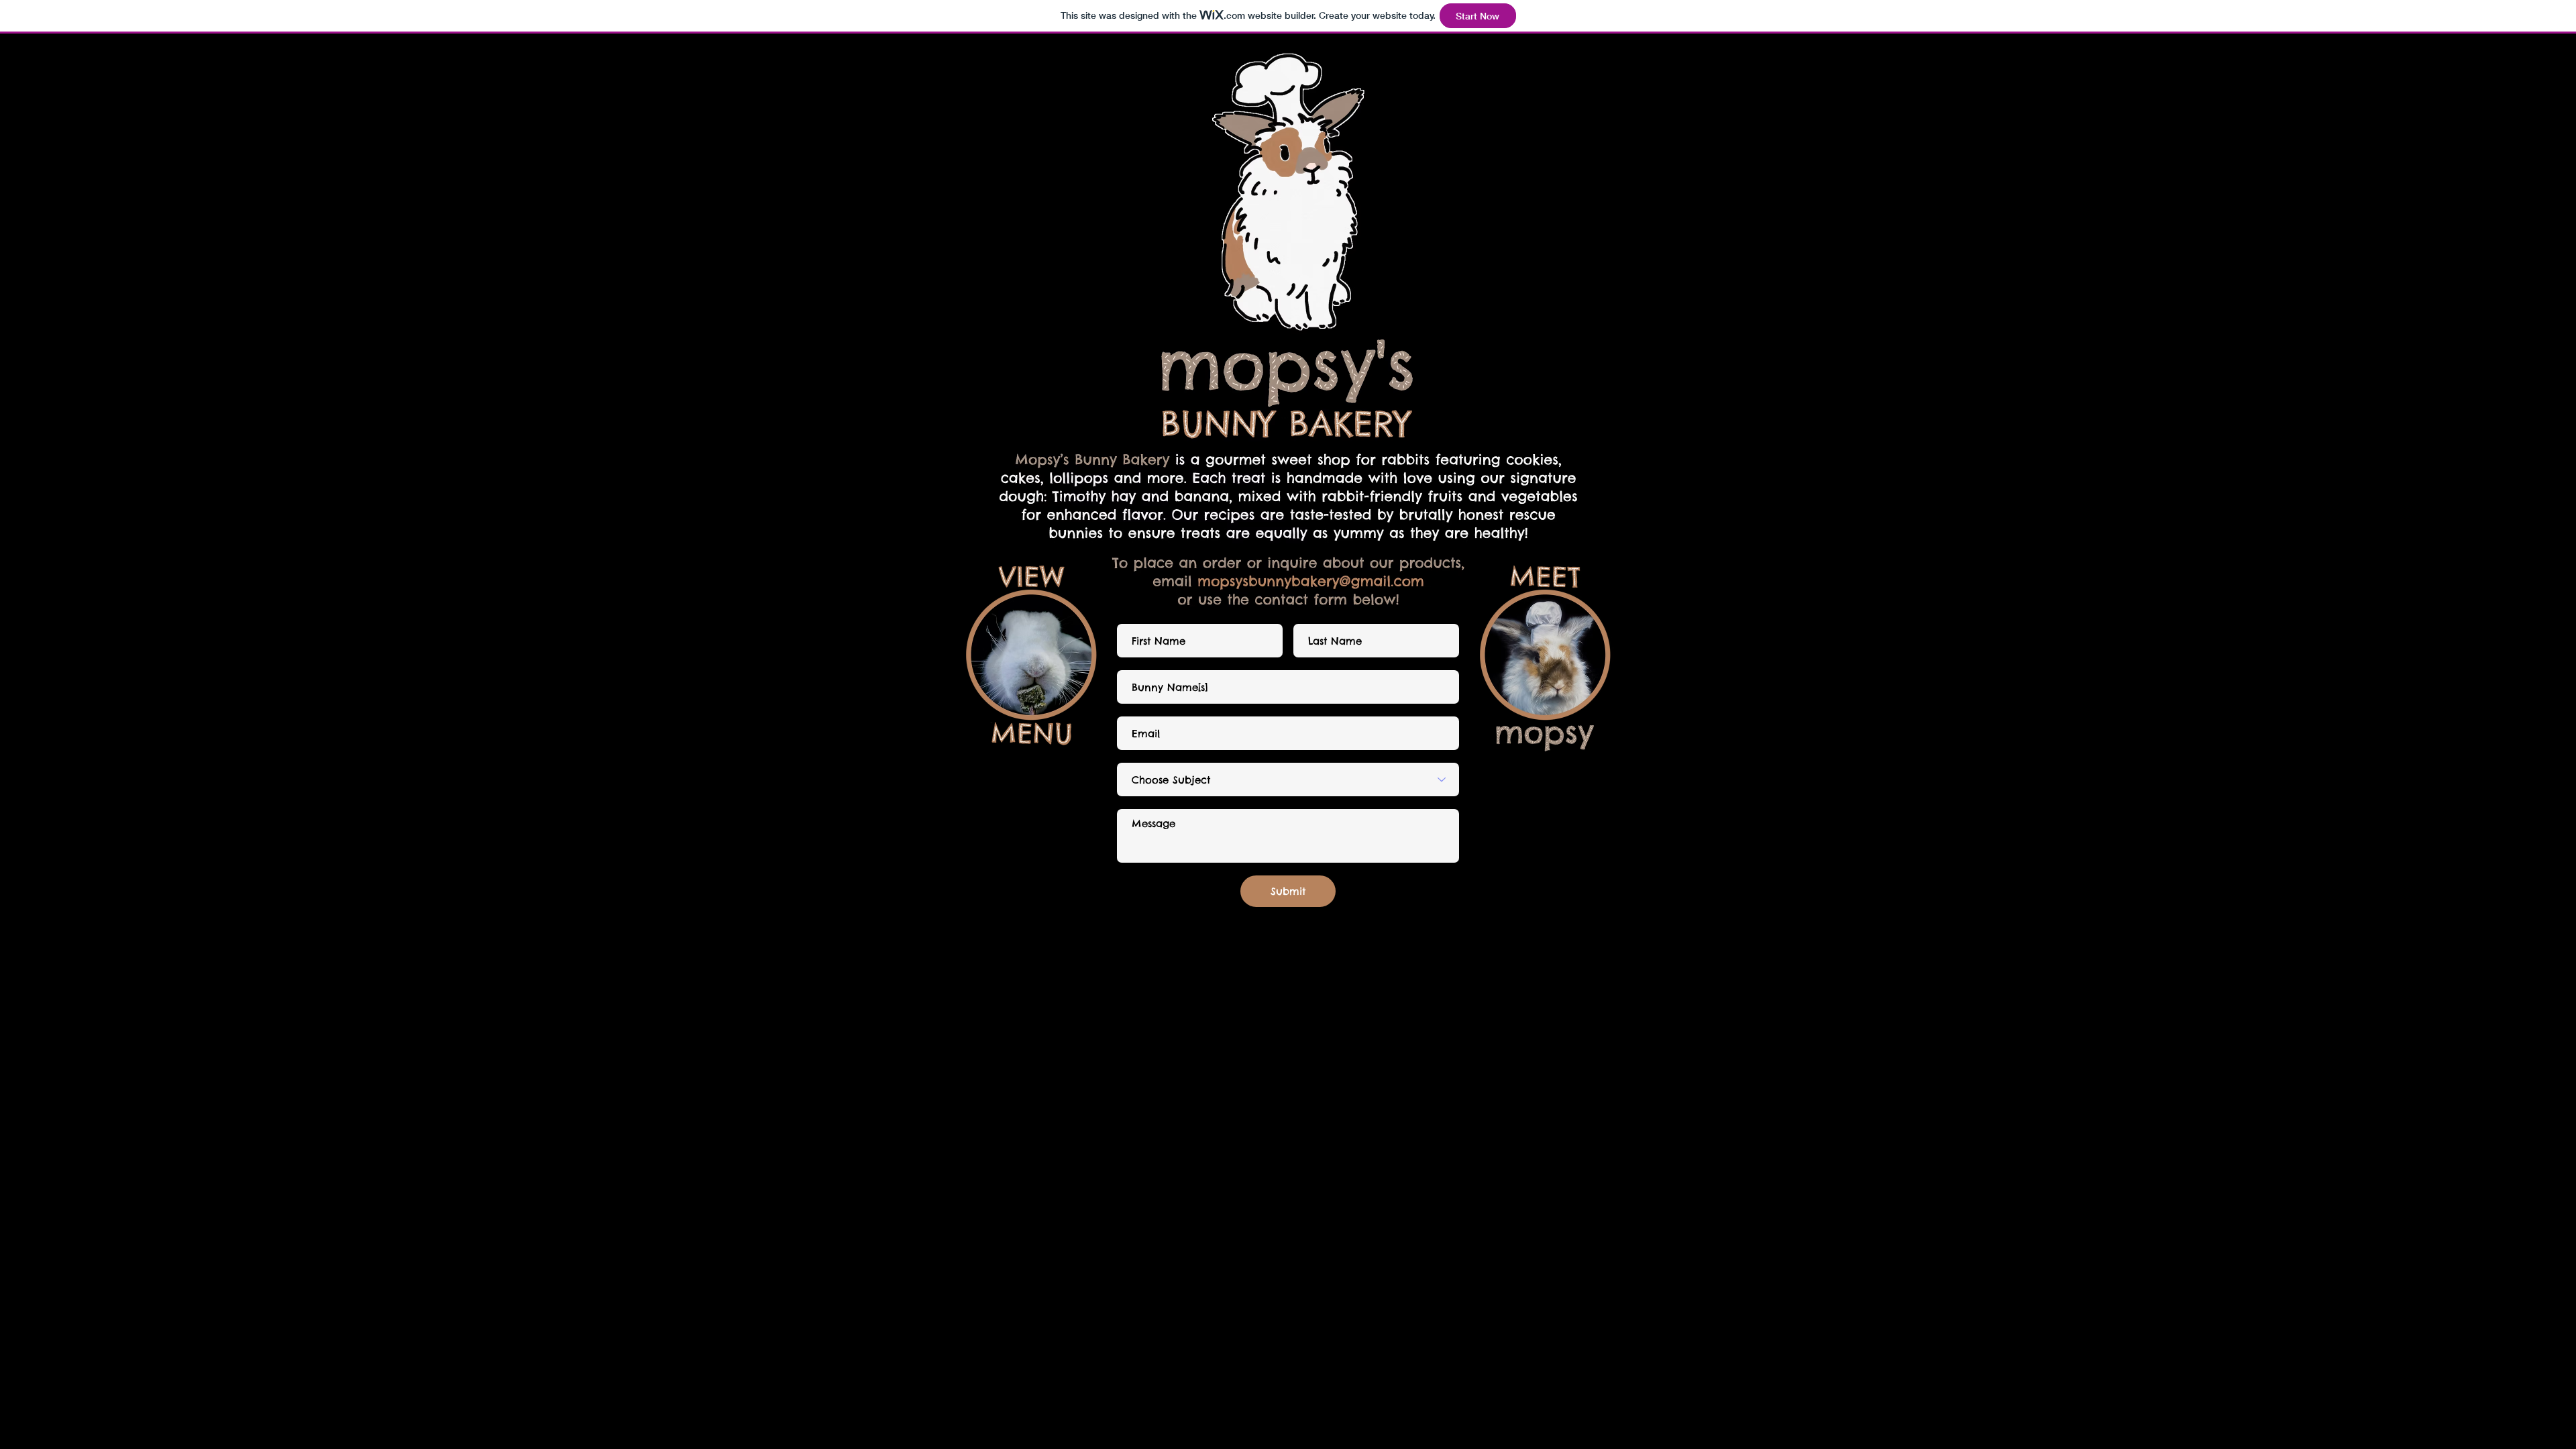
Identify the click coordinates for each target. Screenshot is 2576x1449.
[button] (1545, 658)
